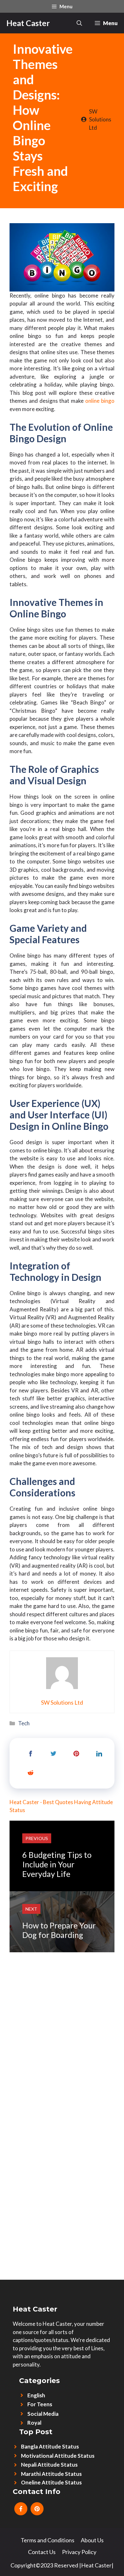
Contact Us (42, 2552)
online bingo (100, 401)
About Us (92, 2540)
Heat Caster (28, 23)
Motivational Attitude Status (58, 2456)
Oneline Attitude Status (51, 2482)
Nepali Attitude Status (49, 2465)
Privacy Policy (79, 2552)
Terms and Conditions (48, 2540)
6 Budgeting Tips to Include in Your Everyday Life (57, 1864)
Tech (24, 1723)
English (36, 2395)
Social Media (43, 2414)
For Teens (40, 2404)
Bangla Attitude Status (50, 2446)
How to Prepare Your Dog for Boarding (59, 1930)
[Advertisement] (62, 2014)
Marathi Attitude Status (51, 2474)
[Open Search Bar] (79, 23)
